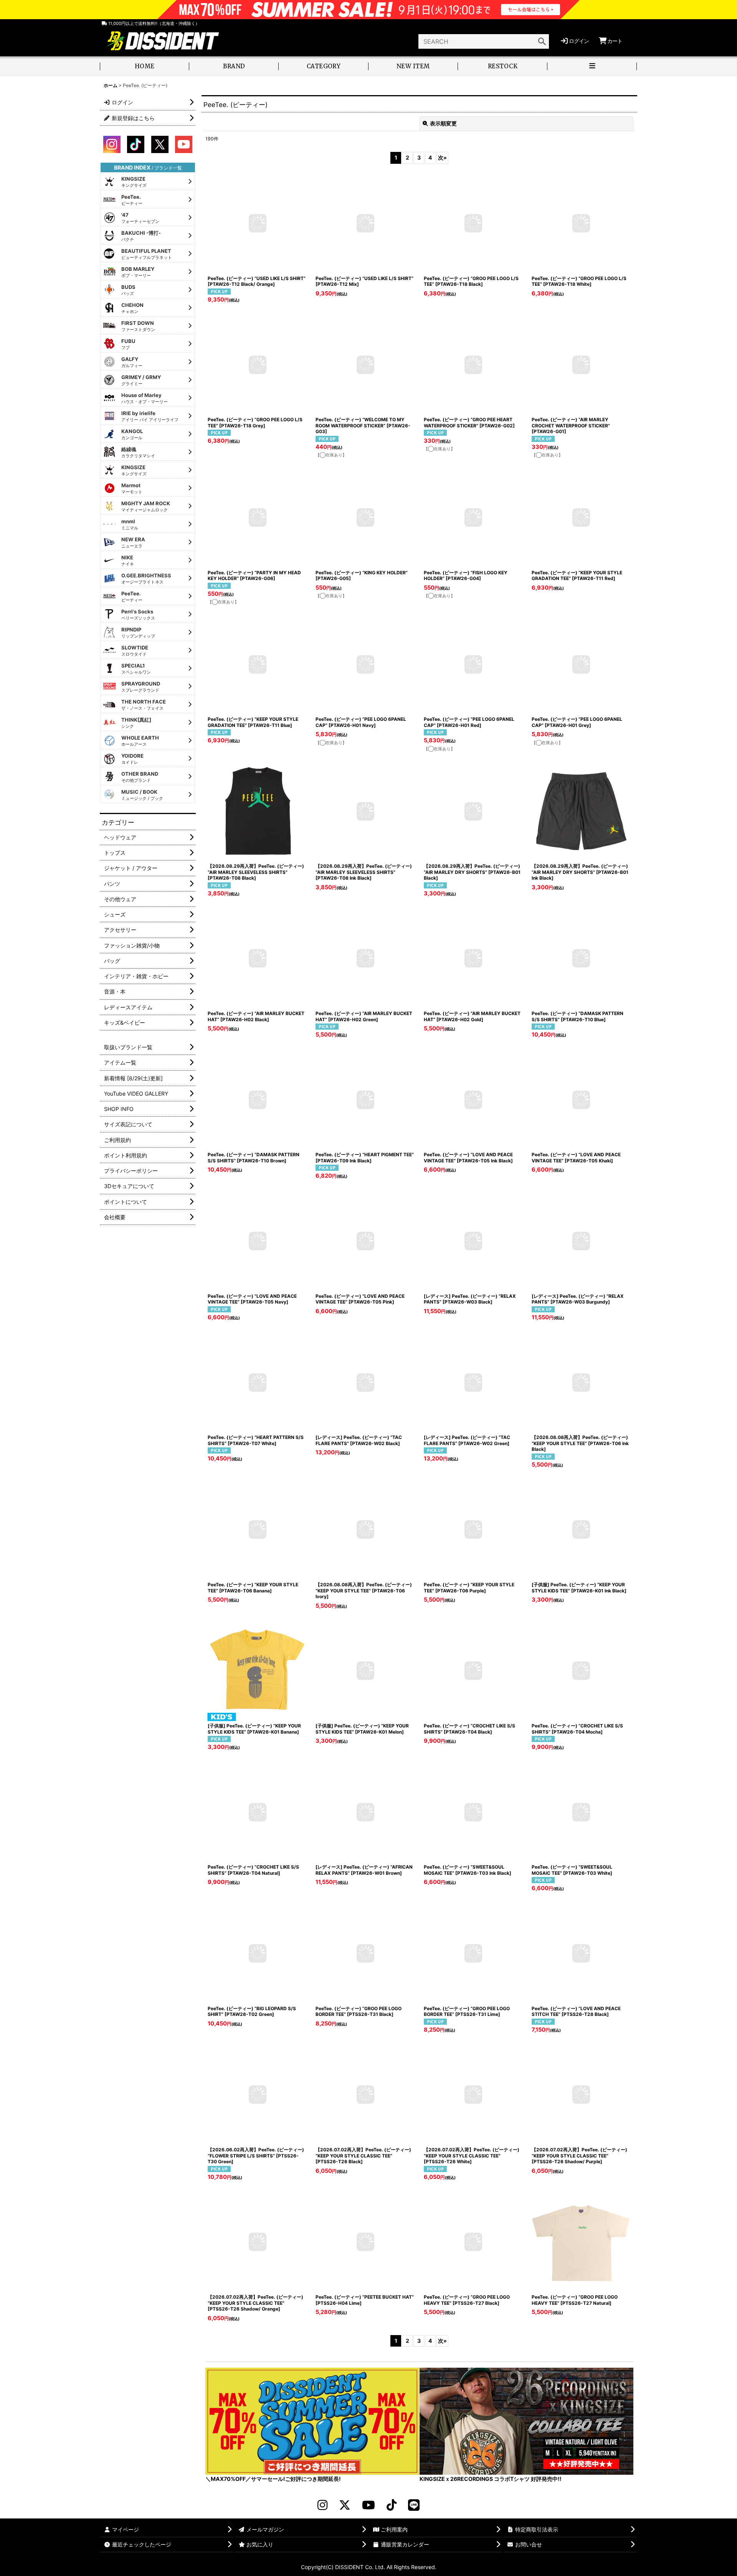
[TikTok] (392, 2505)
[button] (592, 67)
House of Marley (145, 398)
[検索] (542, 41)
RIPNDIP (138, 633)
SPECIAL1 (136, 669)
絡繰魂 (138, 452)
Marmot (132, 488)
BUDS (128, 290)
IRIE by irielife (150, 416)
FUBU (128, 344)
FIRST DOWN (138, 326)
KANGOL (132, 434)
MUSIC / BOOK (142, 795)
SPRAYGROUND (141, 687)
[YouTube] (368, 2505)
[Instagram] (322, 2505)
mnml (130, 524)
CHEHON (132, 308)
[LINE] (414, 2505)
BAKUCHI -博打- (141, 236)
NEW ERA (133, 542)
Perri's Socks (138, 615)
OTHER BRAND (140, 777)
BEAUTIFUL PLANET (147, 254)
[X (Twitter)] (345, 2505)
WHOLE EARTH (140, 741)
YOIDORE (132, 759)
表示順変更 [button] (443, 123)
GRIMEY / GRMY (141, 380)
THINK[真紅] (136, 723)
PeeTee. (132, 200)
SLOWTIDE (135, 651)
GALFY (132, 362)
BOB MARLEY (138, 272)
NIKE (128, 560)
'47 (140, 218)
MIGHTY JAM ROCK (146, 506)
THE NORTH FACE (144, 705)
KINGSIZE (134, 182)
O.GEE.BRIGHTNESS (146, 578)
